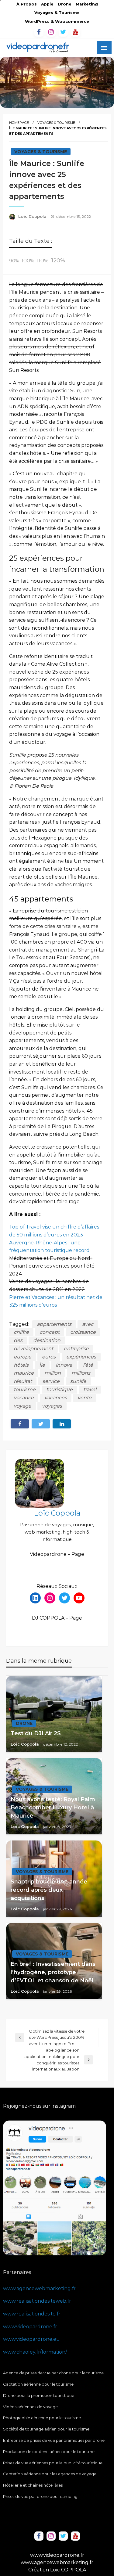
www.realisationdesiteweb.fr (37, 2301)
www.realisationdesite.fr (32, 2314)
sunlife (78, 1381)
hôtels (21, 1365)
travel (90, 1389)
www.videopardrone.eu (31, 2339)
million (53, 1373)
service (51, 1381)
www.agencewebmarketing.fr (39, 2288)
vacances (56, 1398)
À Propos (27, 4)
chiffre (21, 1332)
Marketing (87, 4)
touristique (59, 1389)
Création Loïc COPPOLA (57, 2570)
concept (50, 1332)
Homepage (19, 123)
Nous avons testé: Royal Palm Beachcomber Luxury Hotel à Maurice (53, 1808)
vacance (24, 1398)
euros (49, 1357)
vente (85, 1398)
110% (43, 260)
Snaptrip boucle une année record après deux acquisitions (49, 1890)
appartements (54, 1324)
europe (22, 1357)
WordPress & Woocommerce (57, 22)
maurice (24, 1373)
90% (14, 261)
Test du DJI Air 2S (36, 1733)
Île (42, 1365)
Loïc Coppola (33, 216)
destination (47, 1340)
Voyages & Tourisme (57, 13)
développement (33, 1349)
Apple (47, 4)
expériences (81, 1357)
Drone (65, 4)
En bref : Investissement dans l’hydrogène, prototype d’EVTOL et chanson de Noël (53, 1972)
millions (81, 1373)
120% (58, 260)
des (18, 1340)
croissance (83, 1332)
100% (28, 261)
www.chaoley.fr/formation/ (35, 2352)
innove (64, 1365)
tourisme (25, 1389)
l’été (88, 1365)
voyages (52, 1406)
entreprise (76, 1349)
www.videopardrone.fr (30, 2327)
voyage (22, 1406)
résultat (23, 1381)
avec (88, 1324)
